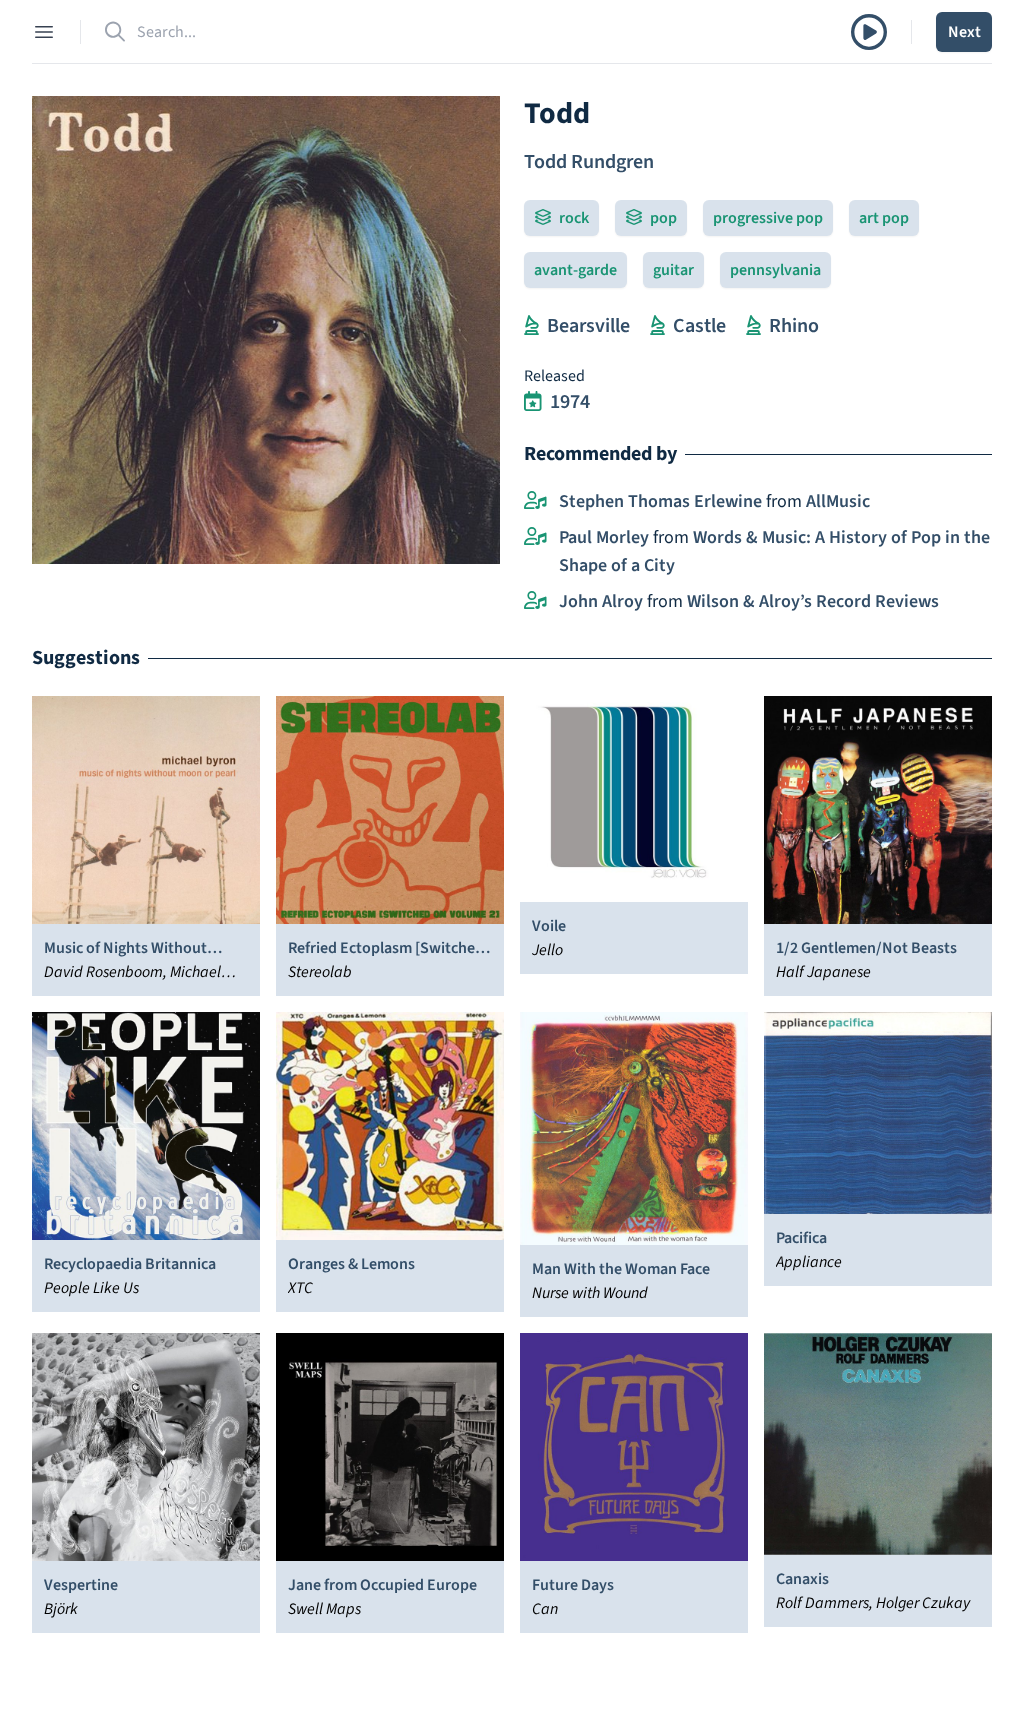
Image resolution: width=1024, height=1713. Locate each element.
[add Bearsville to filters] (531, 326)
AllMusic (838, 501)
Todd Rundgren (589, 162)
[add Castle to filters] (657, 326)
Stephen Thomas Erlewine (660, 501)
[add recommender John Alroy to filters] (535, 602)
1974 (570, 402)
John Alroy (601, 601)
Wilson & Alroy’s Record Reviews (813, 601)
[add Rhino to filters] (753, 326)
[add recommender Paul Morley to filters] (535, 538)
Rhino (794, 326)
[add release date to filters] (533, 402)
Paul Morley (604, 537)
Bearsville (588, 326)
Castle (699, 326)
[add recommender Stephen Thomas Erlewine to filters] (535, 502)
